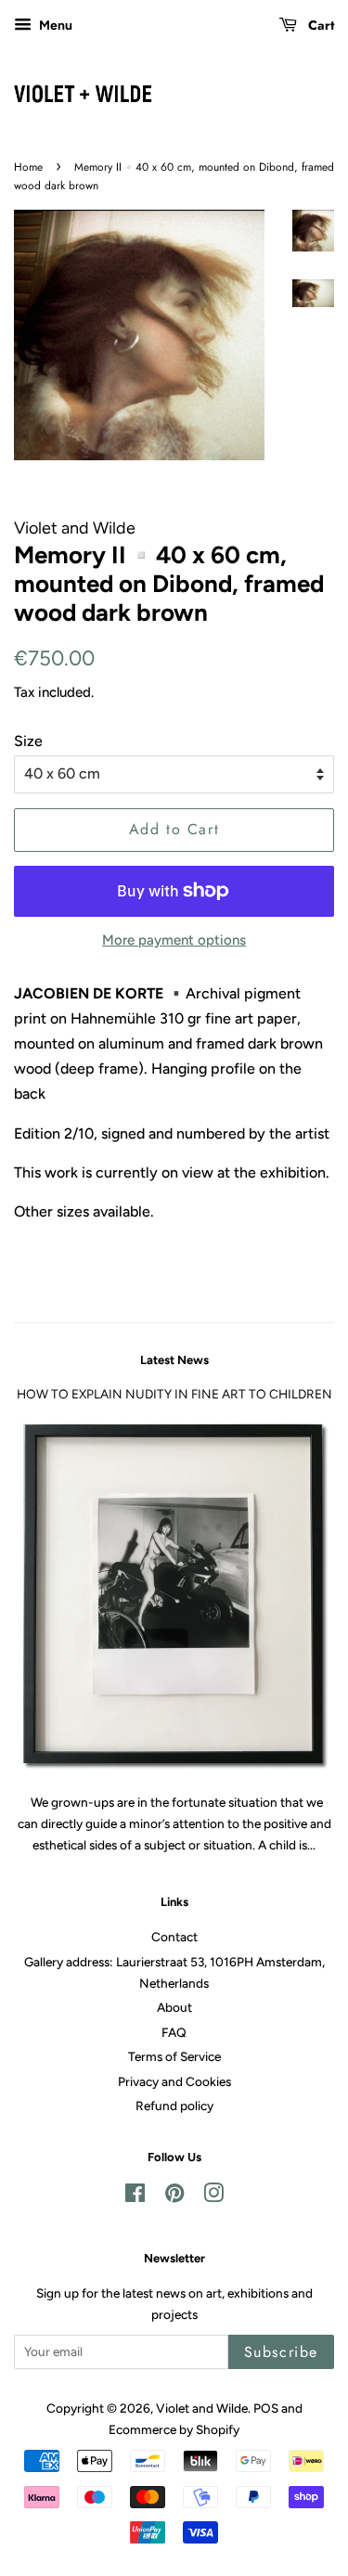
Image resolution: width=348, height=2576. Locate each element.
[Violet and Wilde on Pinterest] (174, 2196)
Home (28, 167)
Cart (319, 25)
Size (28, 741)
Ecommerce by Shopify (174, 2429)
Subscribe (281, 2352)
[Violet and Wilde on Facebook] (135, 2196)
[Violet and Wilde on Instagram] (213, 2196)
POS (266, 2408)
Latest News (174, 1360)
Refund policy (174, 2106)
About (174, 2007)
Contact (174, 1937)
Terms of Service (174, 2056)
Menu (54, 26)
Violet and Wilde (202, 2408)
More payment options (174, 940)
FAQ (174, 2032)
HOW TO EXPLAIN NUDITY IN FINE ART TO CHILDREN (174, 1394)
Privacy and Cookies (174, 2081)
